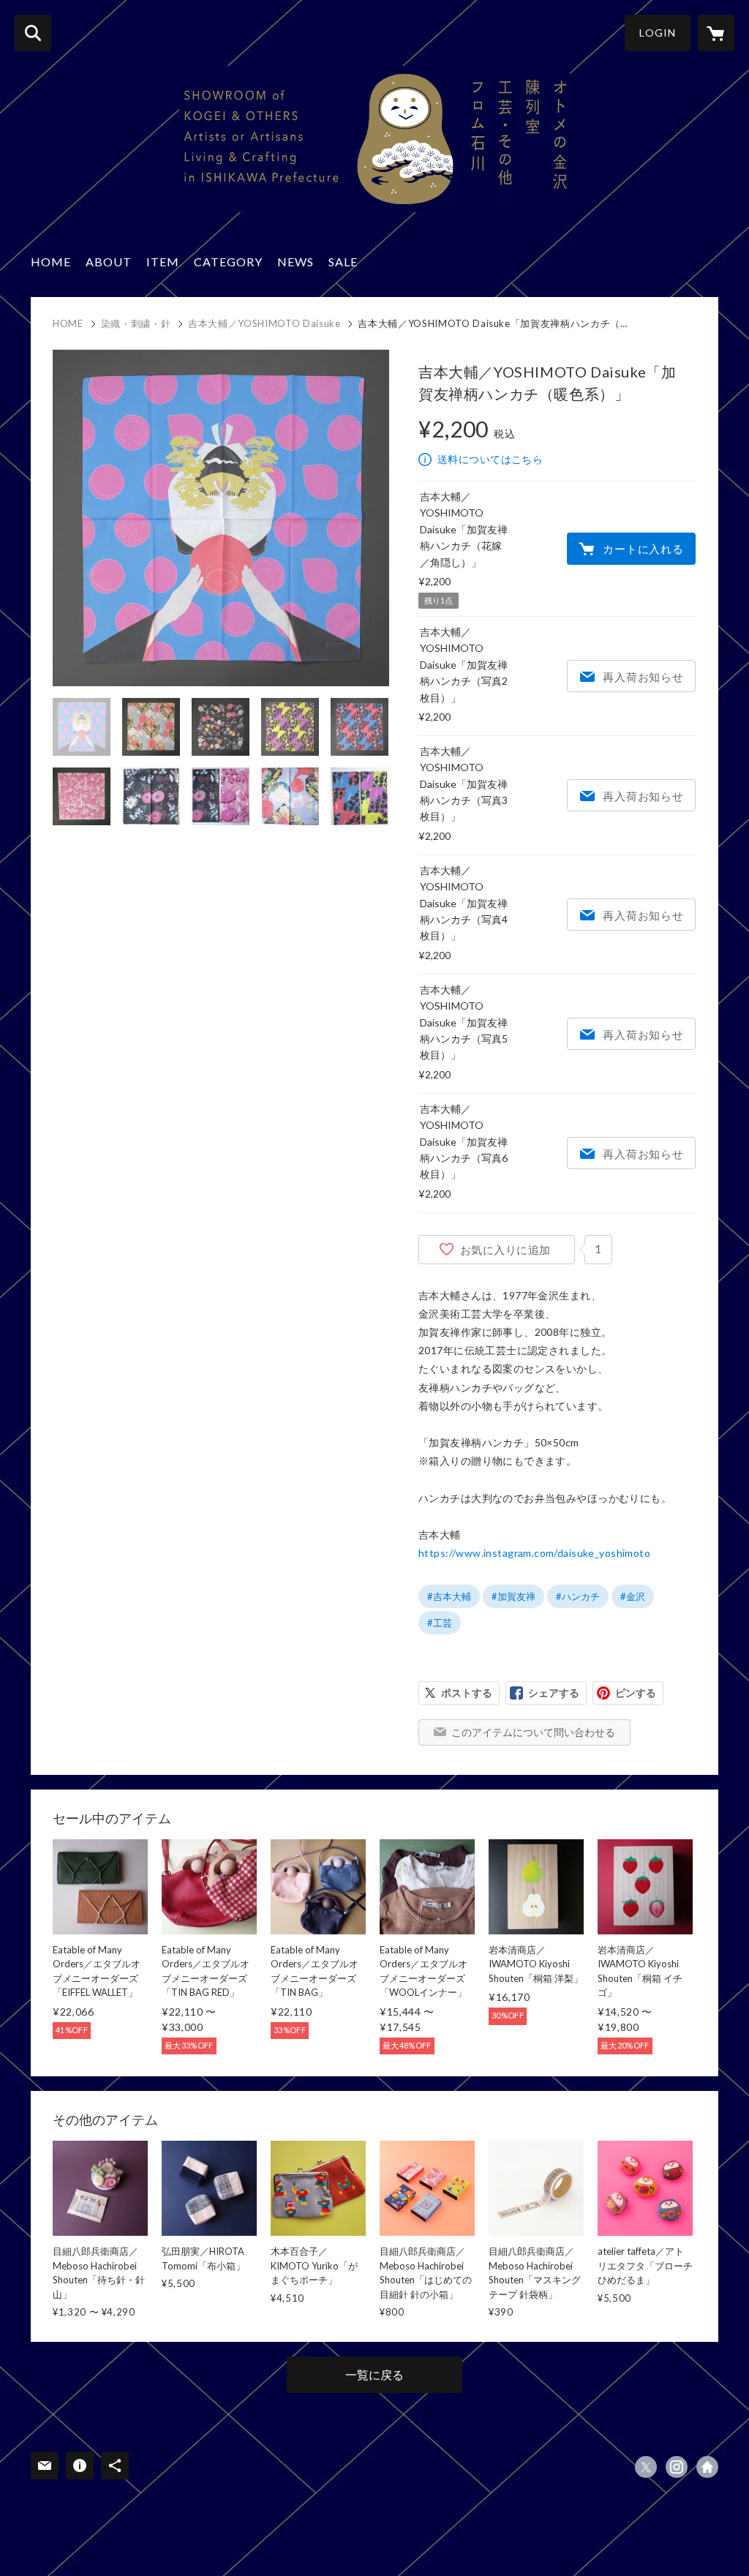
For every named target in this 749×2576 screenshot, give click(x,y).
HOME (51, 262)
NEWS (296, 262)
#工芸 (440, 1623)
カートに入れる (643, 549)
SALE (343, 262)
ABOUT (109, 262)
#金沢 (633, 1596)
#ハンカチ (578, 1596)
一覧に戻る (374, 2374)
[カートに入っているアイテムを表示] (716, 33)
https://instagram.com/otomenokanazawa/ (677, 2467)
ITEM (163, 262)
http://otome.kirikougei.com (707, 2467)
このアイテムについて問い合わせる (533, 1732)
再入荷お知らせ (643, 677)
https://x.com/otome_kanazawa (646, 2467)
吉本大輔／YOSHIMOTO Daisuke (264, 323)
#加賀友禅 (513, 1596)
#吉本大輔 (449, 1596)
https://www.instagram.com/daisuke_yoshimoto (534, 1553)
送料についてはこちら (490, 459)
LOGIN (658, 33)
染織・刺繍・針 (136, 323)
